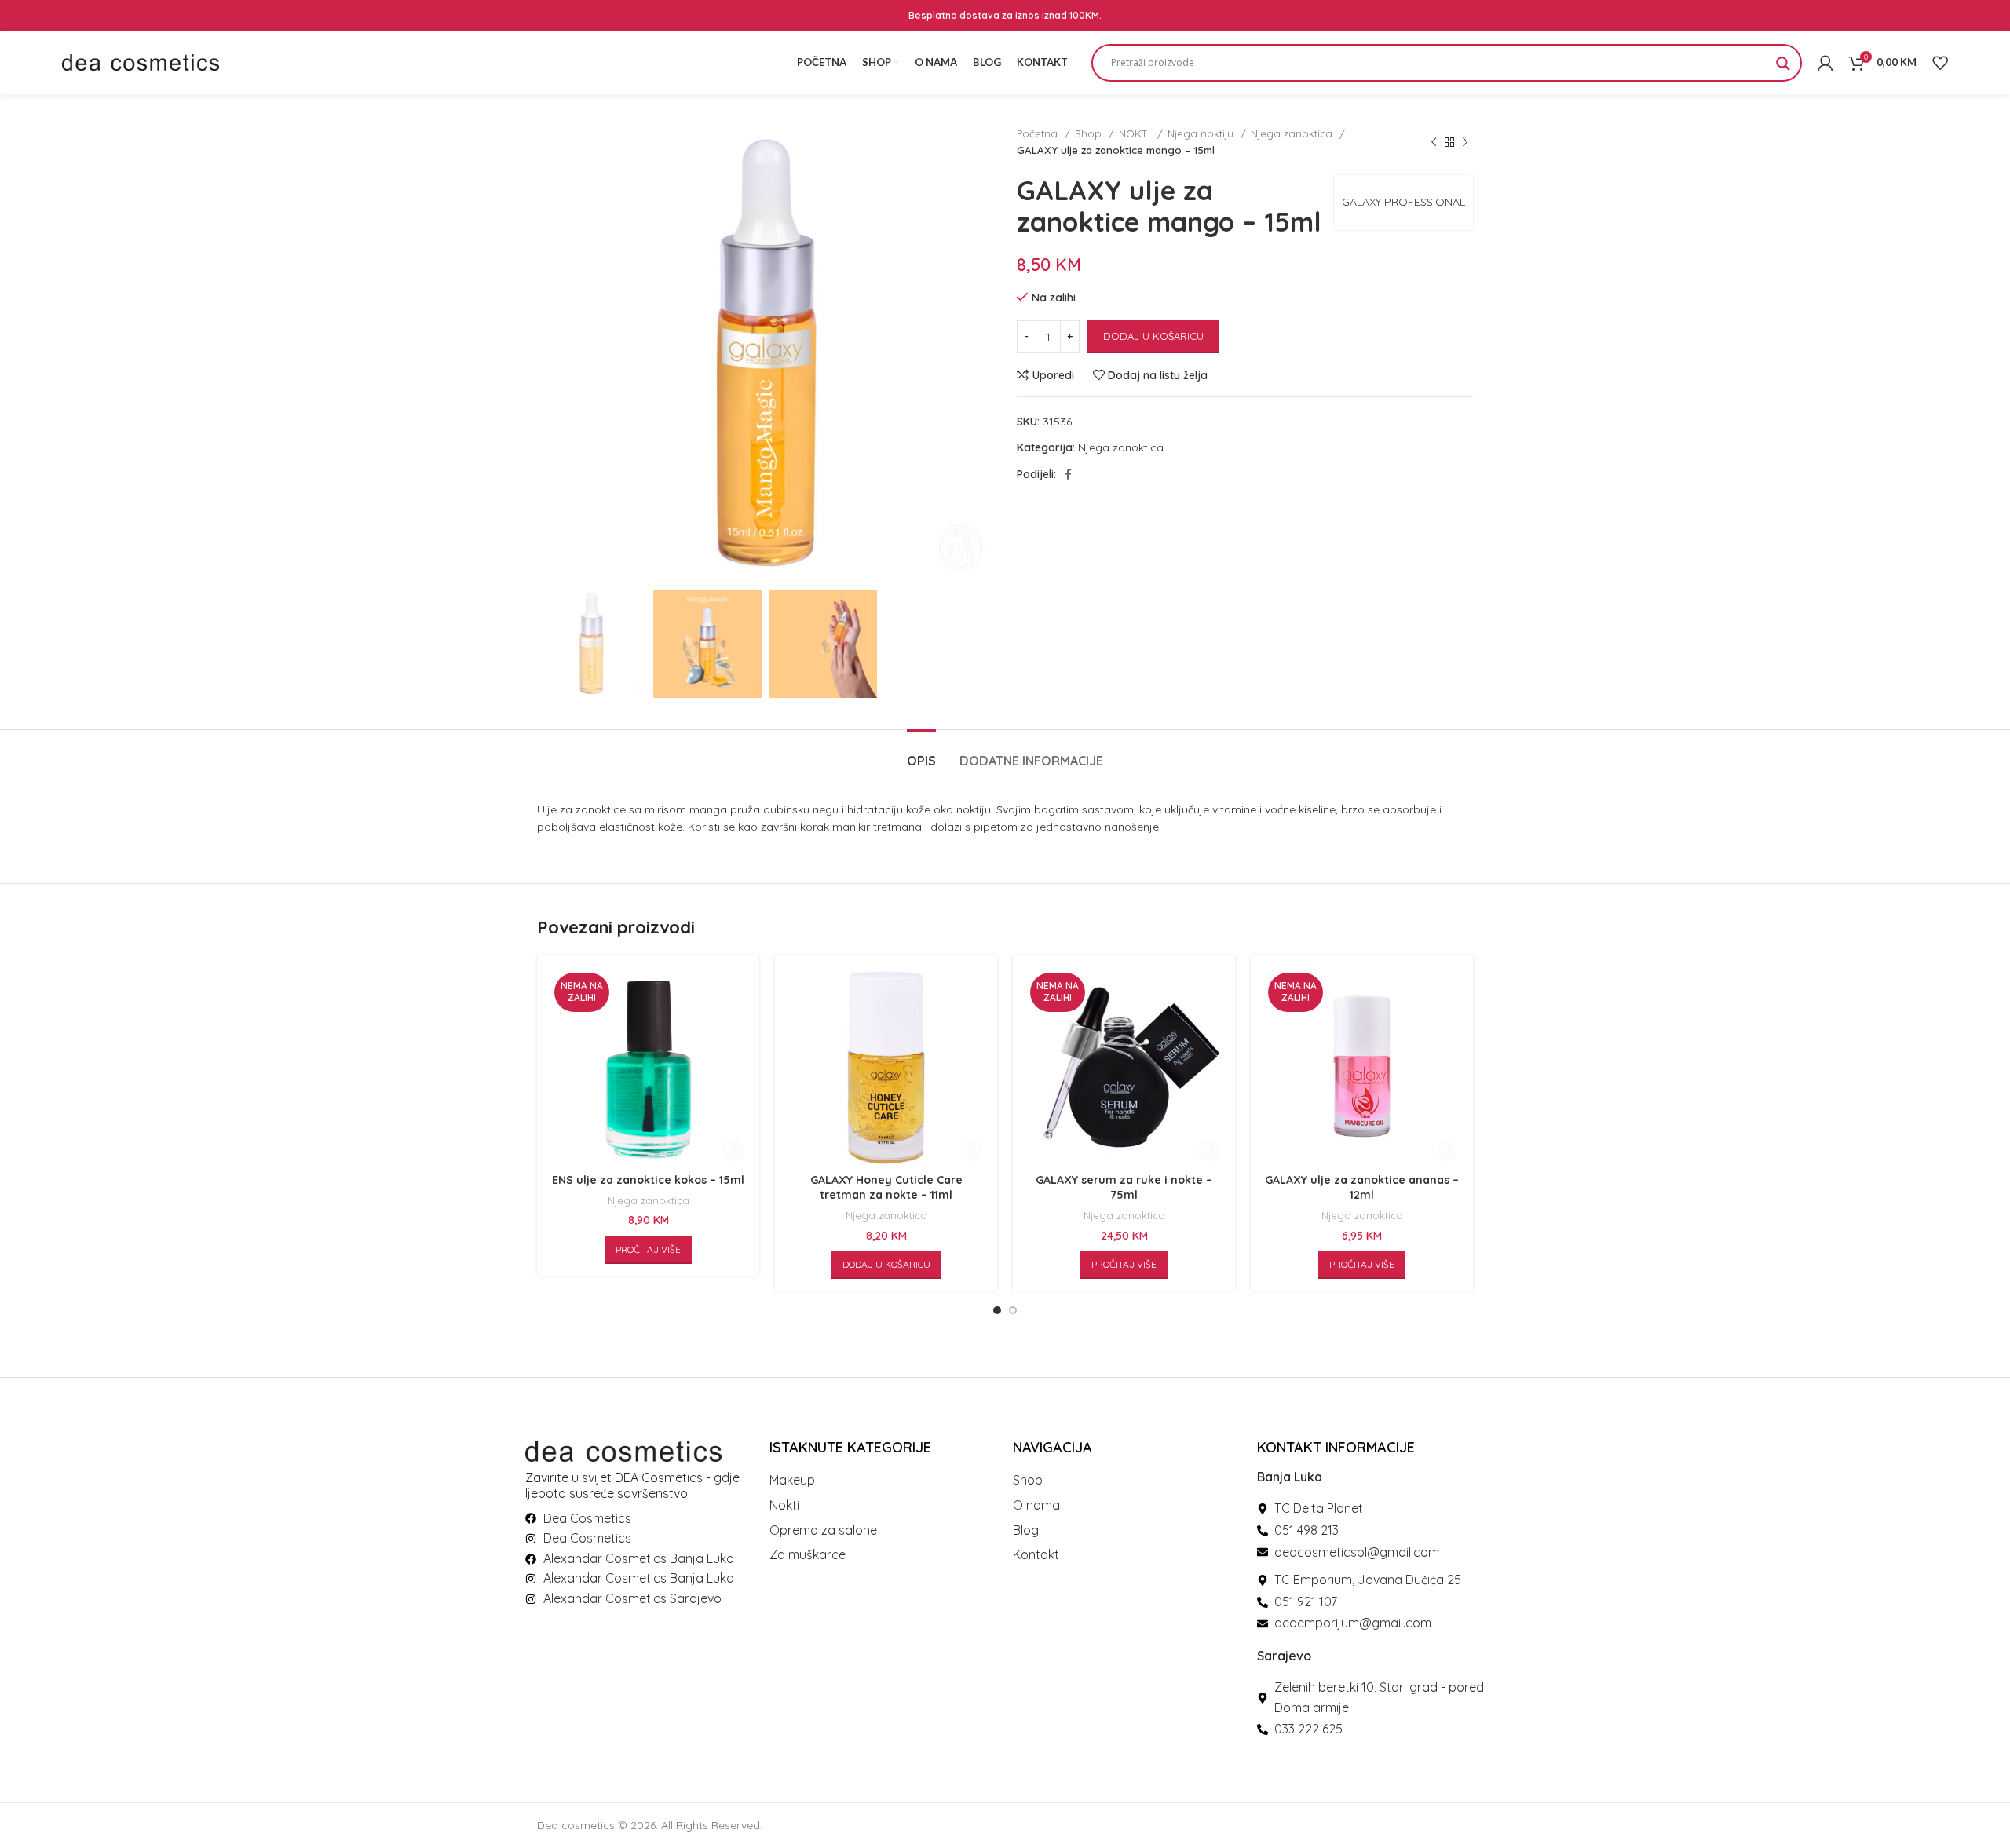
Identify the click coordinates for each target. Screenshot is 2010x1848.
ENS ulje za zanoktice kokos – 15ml (648, 1180)
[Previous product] (1434, 142)
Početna (1039, 133)
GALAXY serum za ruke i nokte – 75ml (1124, 1188)
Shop (1090, 133)
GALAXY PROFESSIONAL (1403, 202)
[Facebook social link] (1068, 474)
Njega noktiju (1202, 133)
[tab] (921, 753)
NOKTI (1136, 133)
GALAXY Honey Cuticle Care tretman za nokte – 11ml (886, 1188)
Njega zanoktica (1293, 133)
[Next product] (1465, 142)
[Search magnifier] (1783, 68)
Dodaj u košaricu (1153, 336)
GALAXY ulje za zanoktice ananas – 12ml (1362, 1188)
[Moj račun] (1825, 63)
